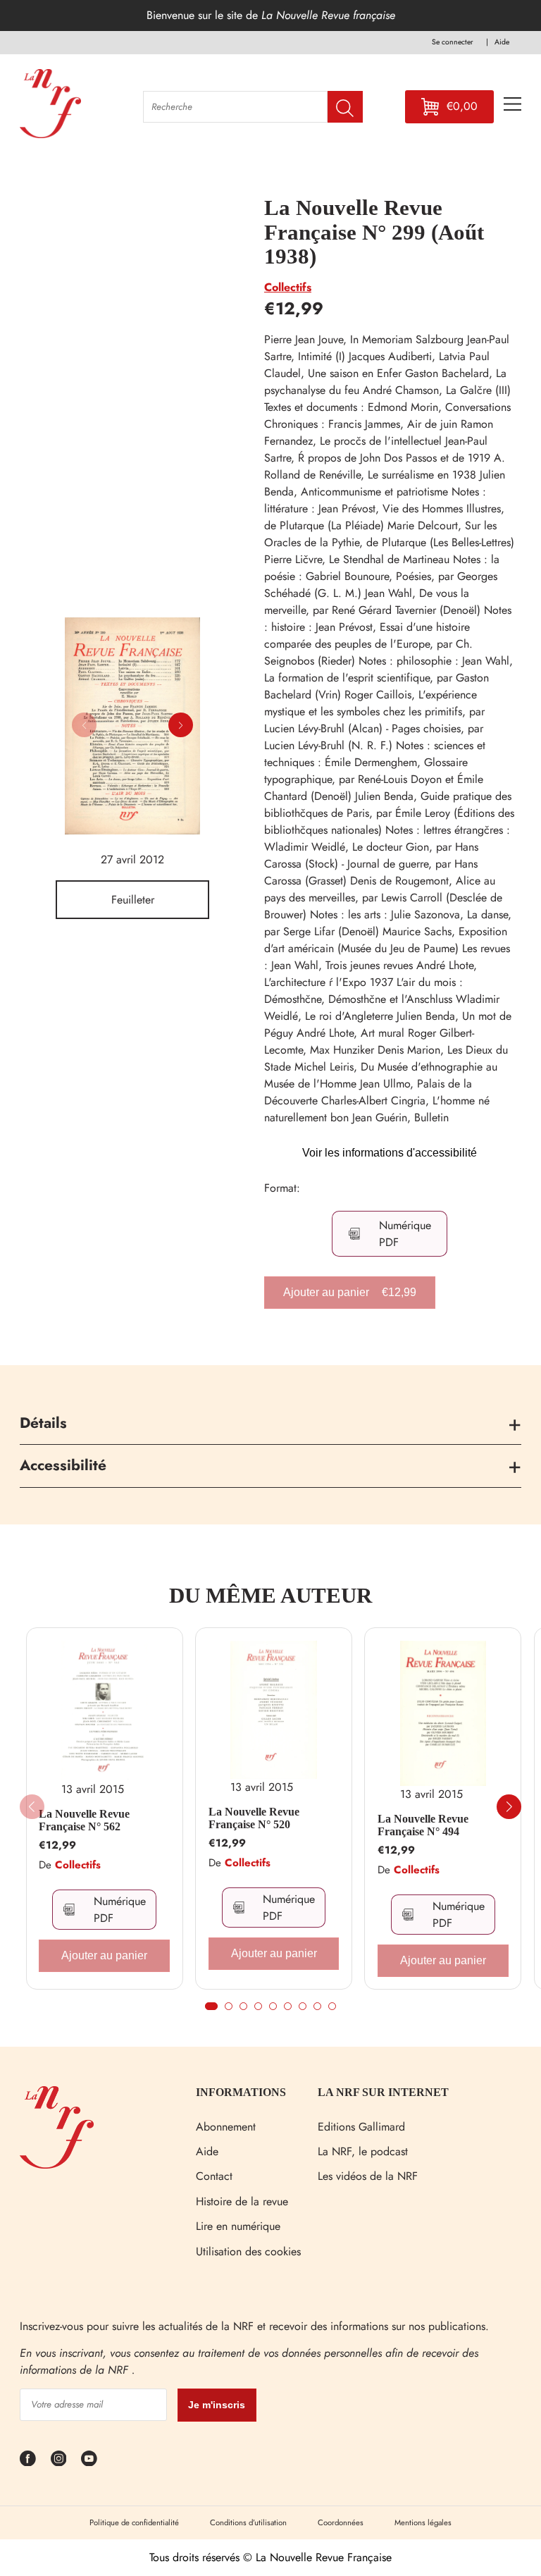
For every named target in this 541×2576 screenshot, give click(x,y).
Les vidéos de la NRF (368, 2176)
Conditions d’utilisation (248, 2522)
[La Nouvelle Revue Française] (57, 2165)
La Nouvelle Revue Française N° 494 (423, 1825)
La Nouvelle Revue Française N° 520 (254, 1818)
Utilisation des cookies (248, 2251)
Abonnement (226, 2127)
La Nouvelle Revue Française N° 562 (84, 1820)
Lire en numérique (238, 2226)
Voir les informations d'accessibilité (390, 1153)
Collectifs (288, 287)
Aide (207, 2151)
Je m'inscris (217, 2405)
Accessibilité (63, 1465)
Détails (43, 1423)
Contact (214, 2176)
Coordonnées (341, 2522)
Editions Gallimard (361, 2127)
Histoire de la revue (242, 2201)
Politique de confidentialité (134, 2522)
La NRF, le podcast (363, 2151)
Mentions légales (423, 2522)
